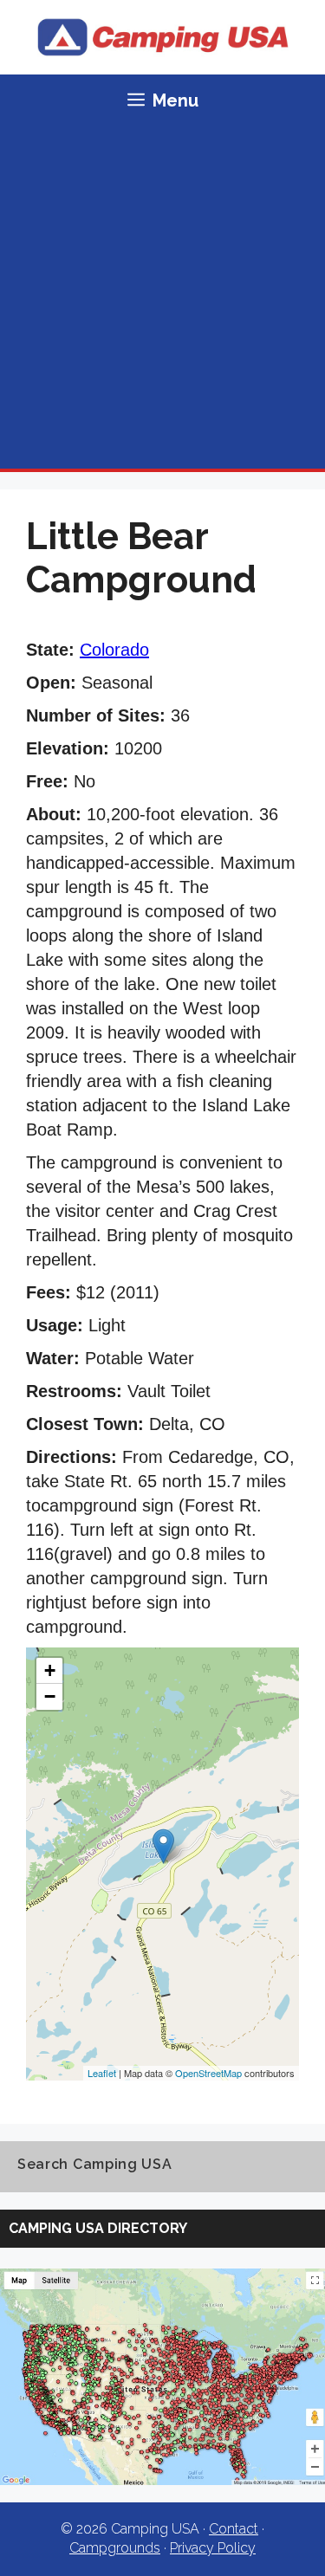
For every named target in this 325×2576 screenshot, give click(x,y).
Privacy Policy (213, 2548)
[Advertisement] (162, 298)
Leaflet (102, 2073)
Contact (234, 2529)
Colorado (114, 650)
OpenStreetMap (208, 2073)
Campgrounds (115, 2548)
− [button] (50, 1696)
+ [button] (50, 1670)
